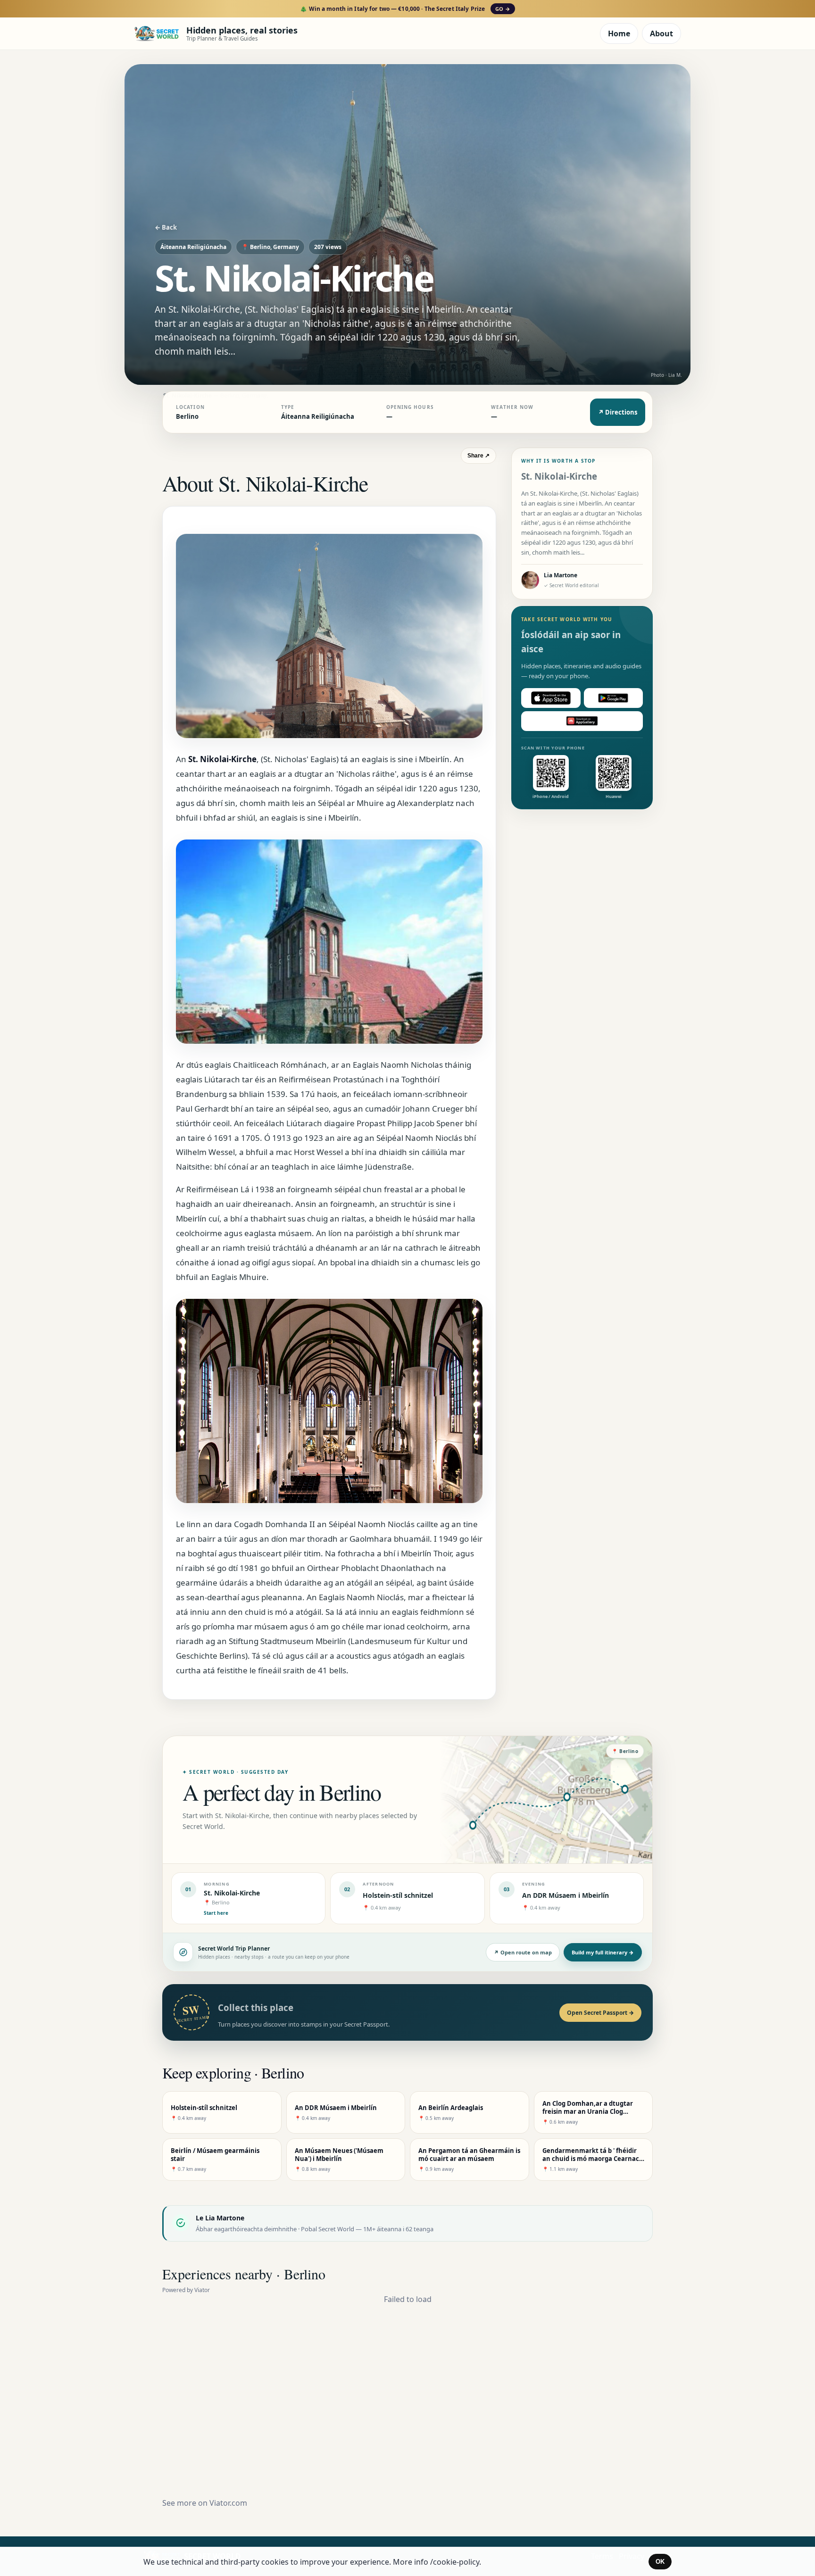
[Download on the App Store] (551, 698)
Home (619, 33)
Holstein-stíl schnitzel (398, 1895)
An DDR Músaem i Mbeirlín (566, 1895)
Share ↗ (478, 456)
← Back (166, 227)
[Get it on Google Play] (614, 698)
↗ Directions (618, 412)
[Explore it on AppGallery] (582, 721)
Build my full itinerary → (603, 1952)
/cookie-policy (455, 2562)
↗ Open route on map (523, 1952)
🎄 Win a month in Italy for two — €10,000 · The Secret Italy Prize (405, 9)
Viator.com (228, 2503)
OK (660, 2562)
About (661, 33)
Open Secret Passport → (600, 2013)
